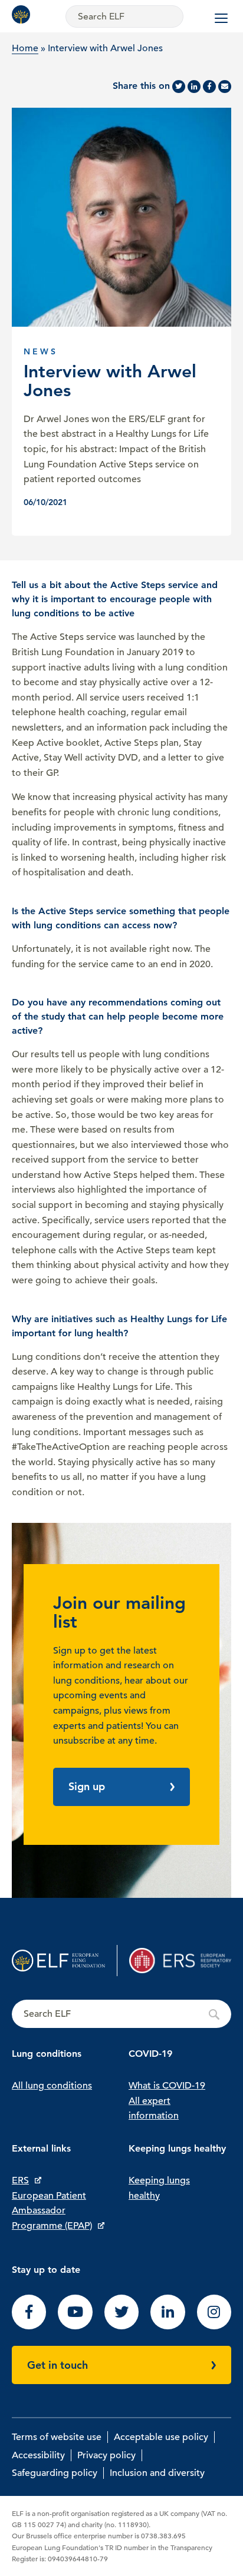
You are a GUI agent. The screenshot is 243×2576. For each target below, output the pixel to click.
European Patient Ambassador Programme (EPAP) (52, 2211)
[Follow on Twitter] (121, 2326)
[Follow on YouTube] (75, 2326)
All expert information (154, 2109)
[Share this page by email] (225, 87)
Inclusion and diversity (157, 2473)
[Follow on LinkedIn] (168, 2326)
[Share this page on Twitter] (179, 87)
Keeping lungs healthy (159, 2188)
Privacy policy (106, 2455)
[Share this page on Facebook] (209, 87)
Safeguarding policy (55, 2473)
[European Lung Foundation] (24, 14)
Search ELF (121, 2014)
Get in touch (58, 2365)
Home (25, 48)
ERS (20, 2180)
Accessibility (38, 2455)
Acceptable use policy (161, 2437)
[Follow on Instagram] (214, 2326)
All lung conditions (52, 2086)
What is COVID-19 (167, 2086)
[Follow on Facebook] (29, 2326)
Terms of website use (57, 2437)
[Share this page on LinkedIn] (194, 87)
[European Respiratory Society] (180, 1961)
